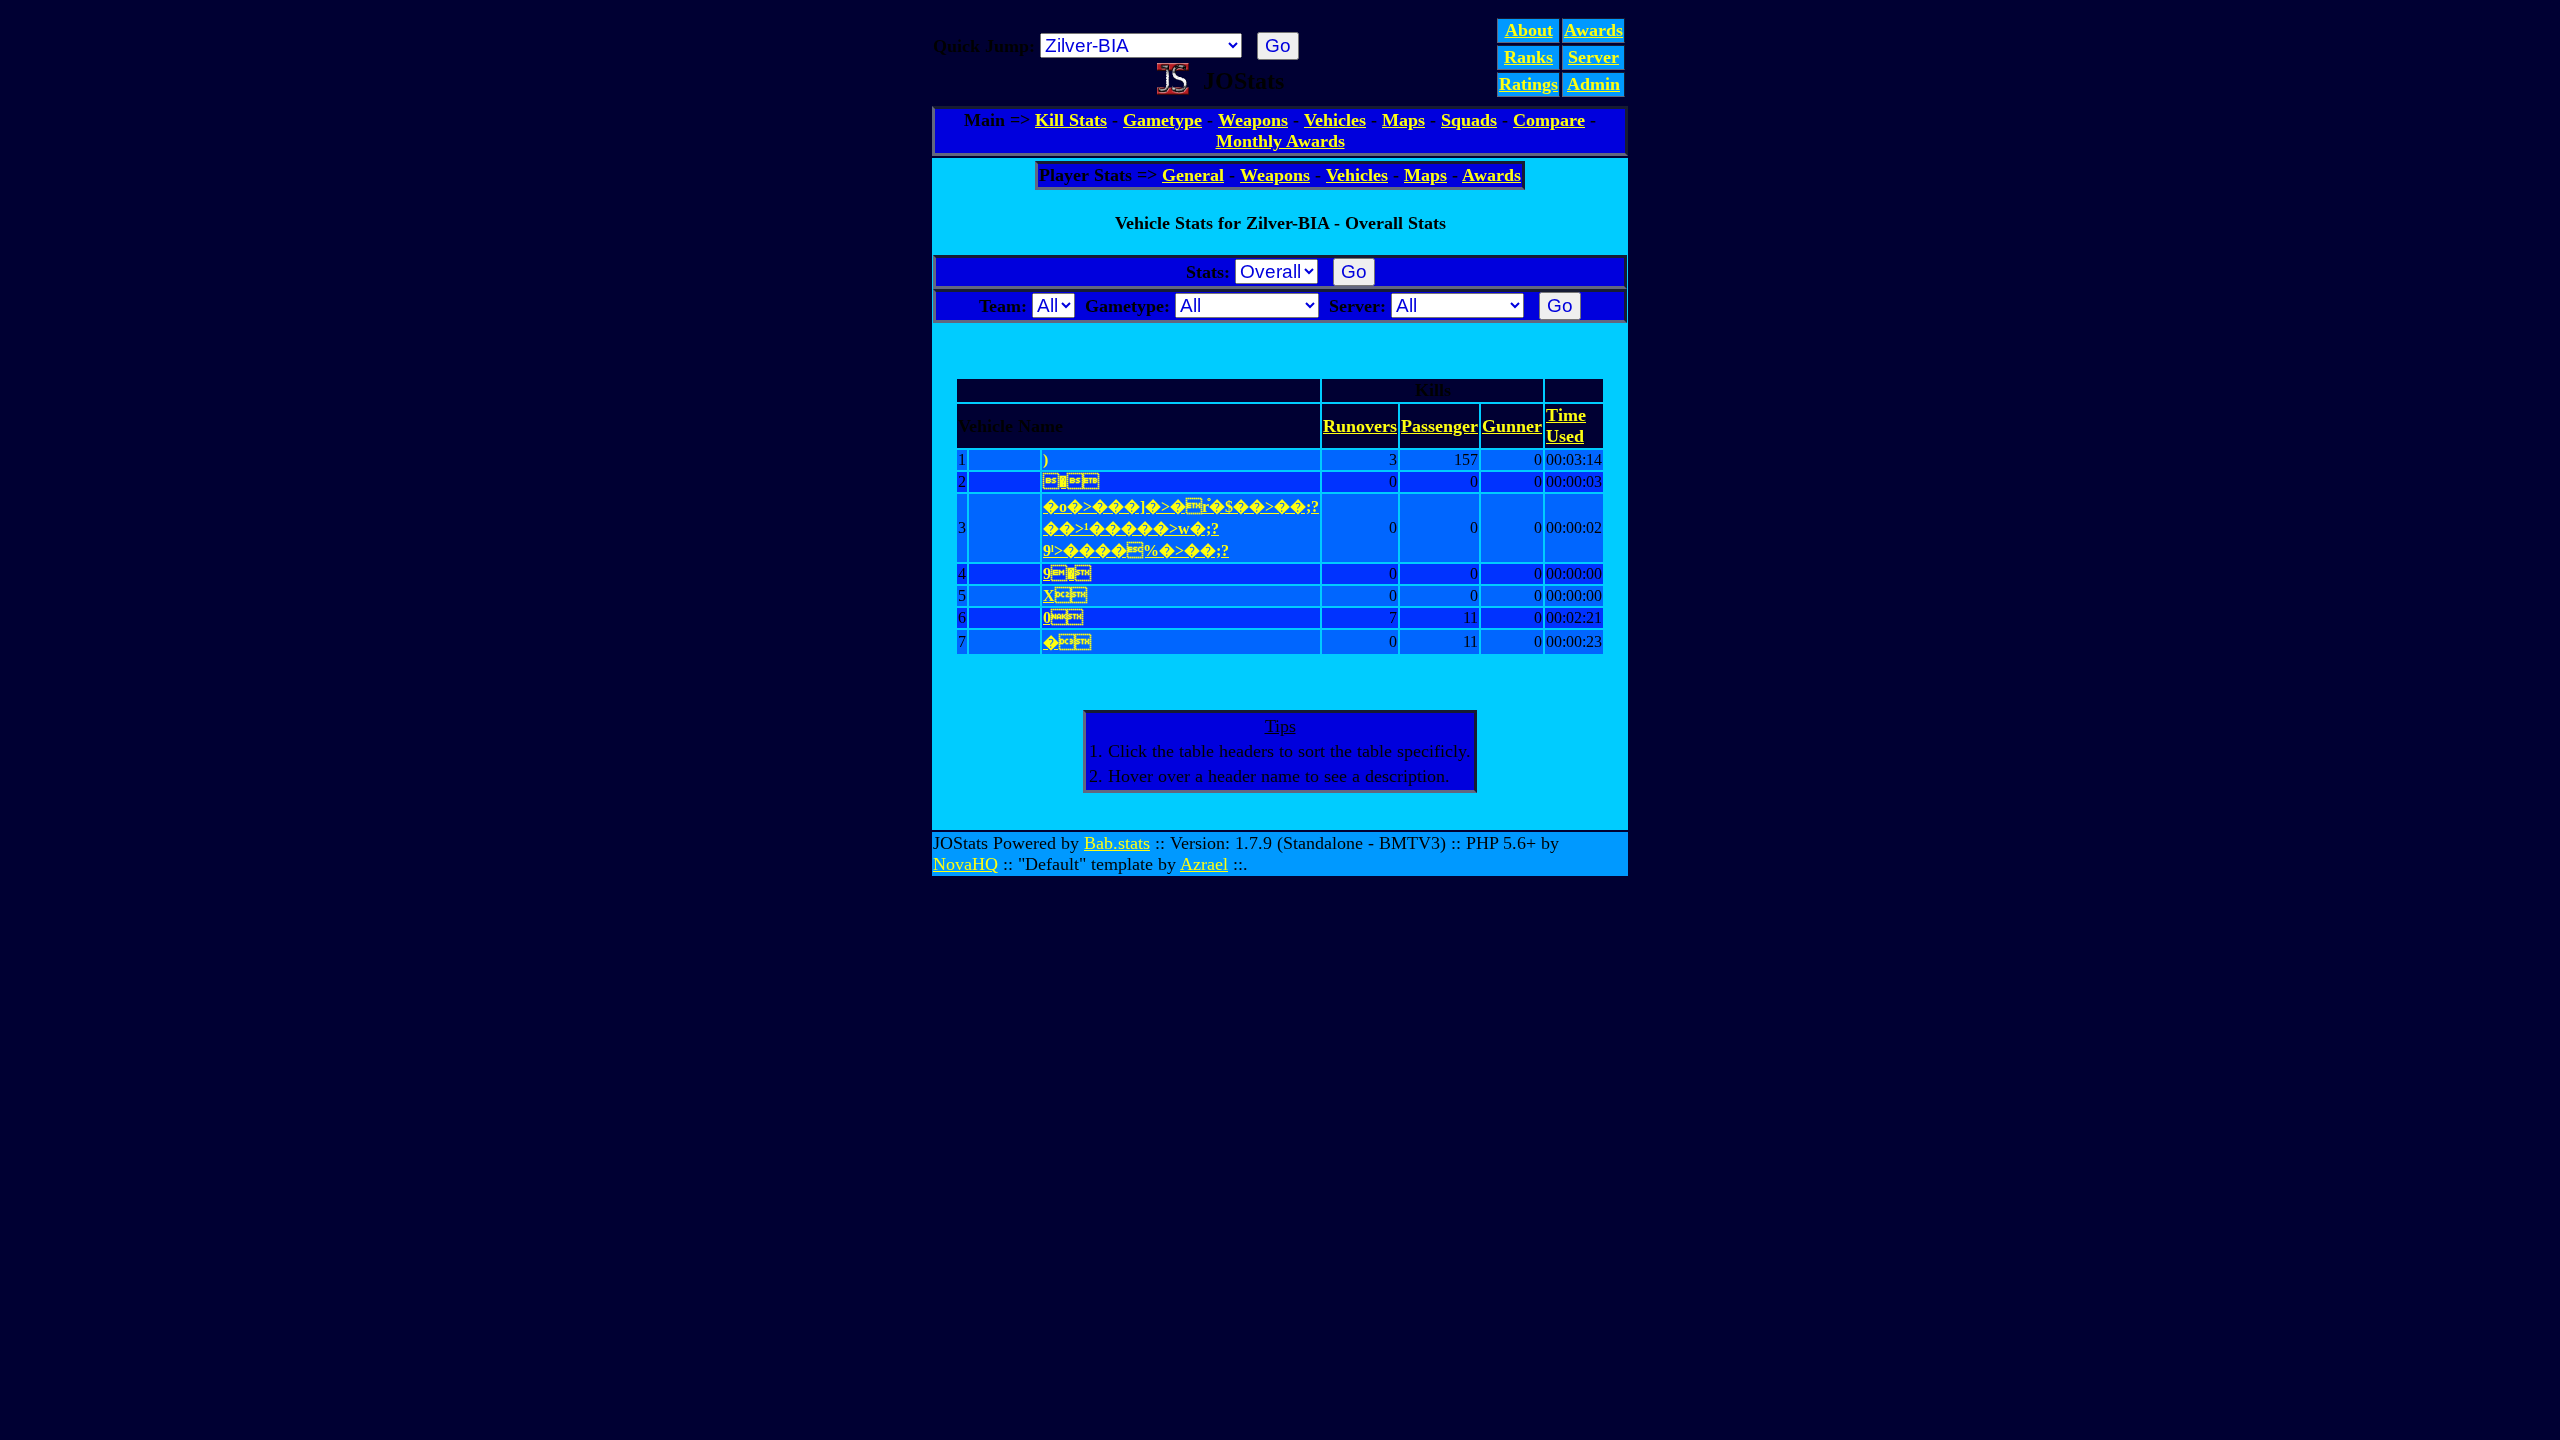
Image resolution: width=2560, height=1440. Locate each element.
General (1193, 175)
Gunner (1512, 426)
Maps (1403, 120)
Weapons (1253, 120)
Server (1593, 57)
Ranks (1528, 57)
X (1065, 595)
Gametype (1162, 120)
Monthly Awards (1280, 141)
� (1071, 481)
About (1529, 30)
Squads (1469, 120)
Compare (1549, 120)
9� (1067, 573)
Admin (1593, 84)
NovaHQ (965, 864)
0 (1063, 617)
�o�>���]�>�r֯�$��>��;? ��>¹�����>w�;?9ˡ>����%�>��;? (1181, 528)
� (1067, 642)
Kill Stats (1071, 120)
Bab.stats (1117, 843)
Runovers (1360, 426)
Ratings (1528, 84)
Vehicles (1335, 120)
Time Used (1566, 425)
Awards (1593, 30)
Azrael (1204, 864)
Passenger (1439, 426)
